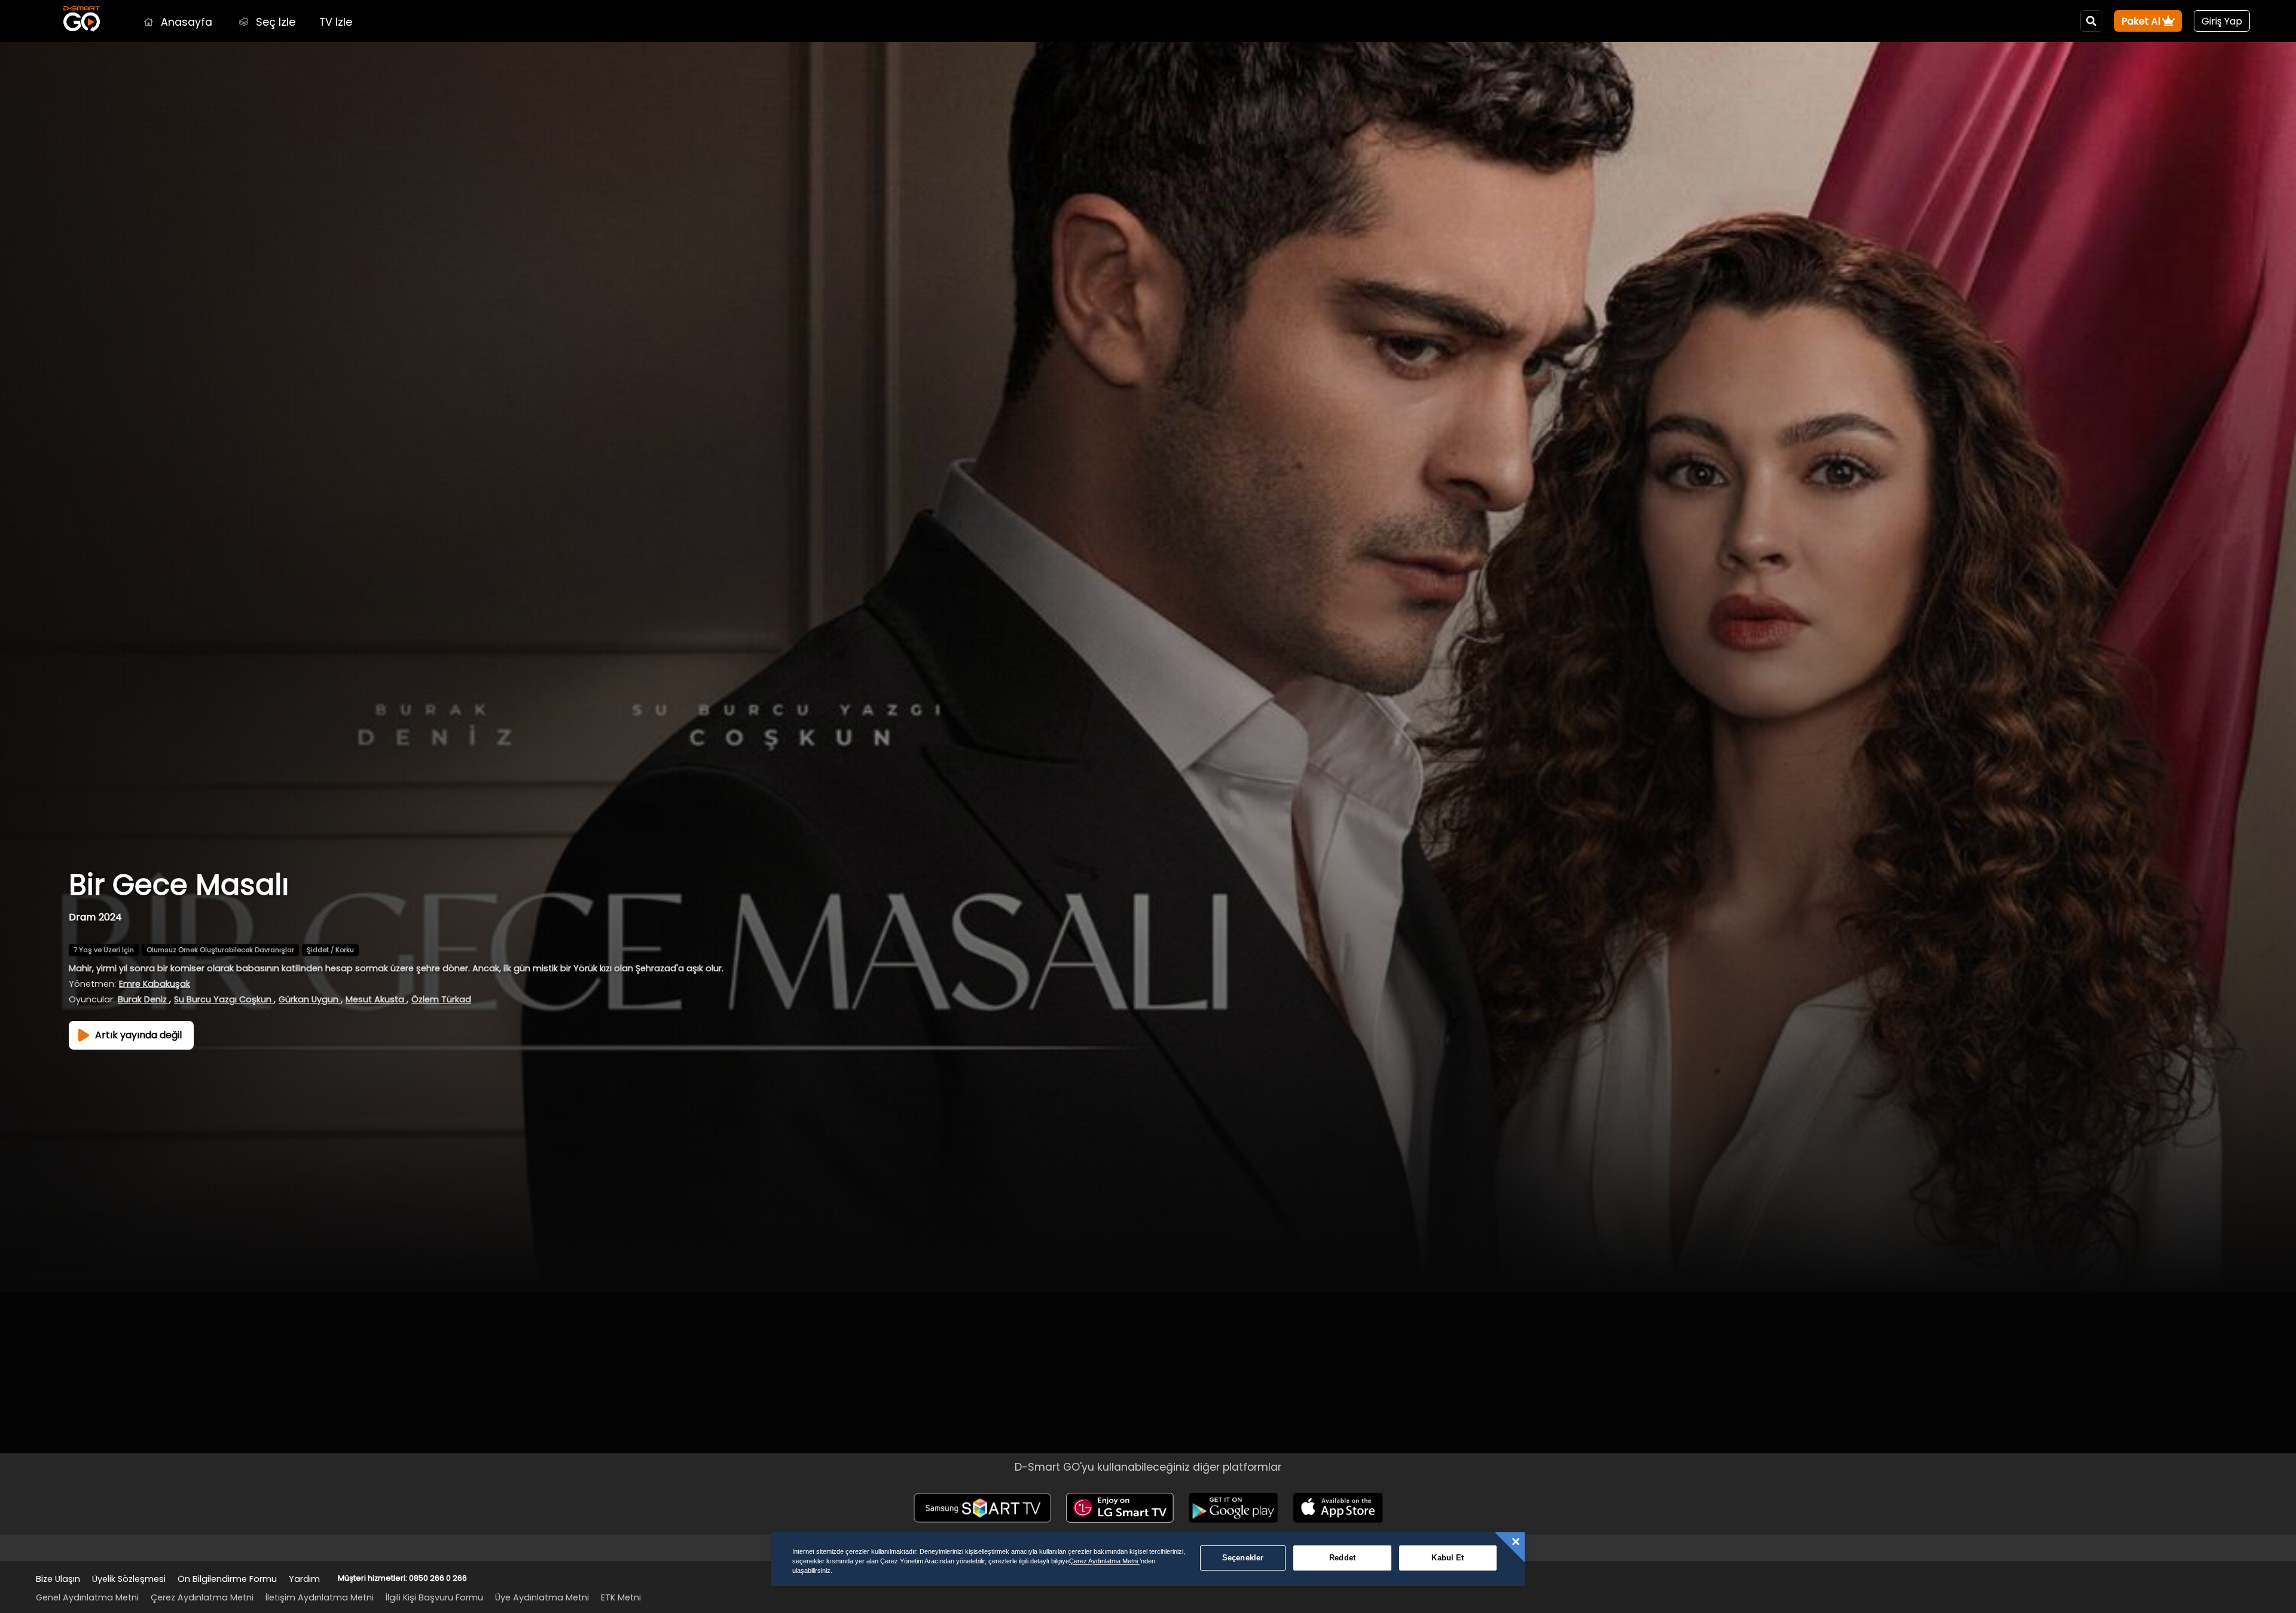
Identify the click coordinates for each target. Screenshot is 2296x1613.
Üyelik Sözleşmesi (129, 1579)
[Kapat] (1516, 1542)
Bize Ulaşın (58, 1579)
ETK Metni (621, 1597)
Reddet (1342, 1558)
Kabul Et (1448, 1558)
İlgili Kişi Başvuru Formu (434, 1597)
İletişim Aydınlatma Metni (320, 1597)
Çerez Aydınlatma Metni (202, 1597)
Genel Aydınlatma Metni (87, 1597)
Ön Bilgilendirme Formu (227, 1579)
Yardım (304, 1579)
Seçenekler (1243, 1558)
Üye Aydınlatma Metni (542, 1597)
